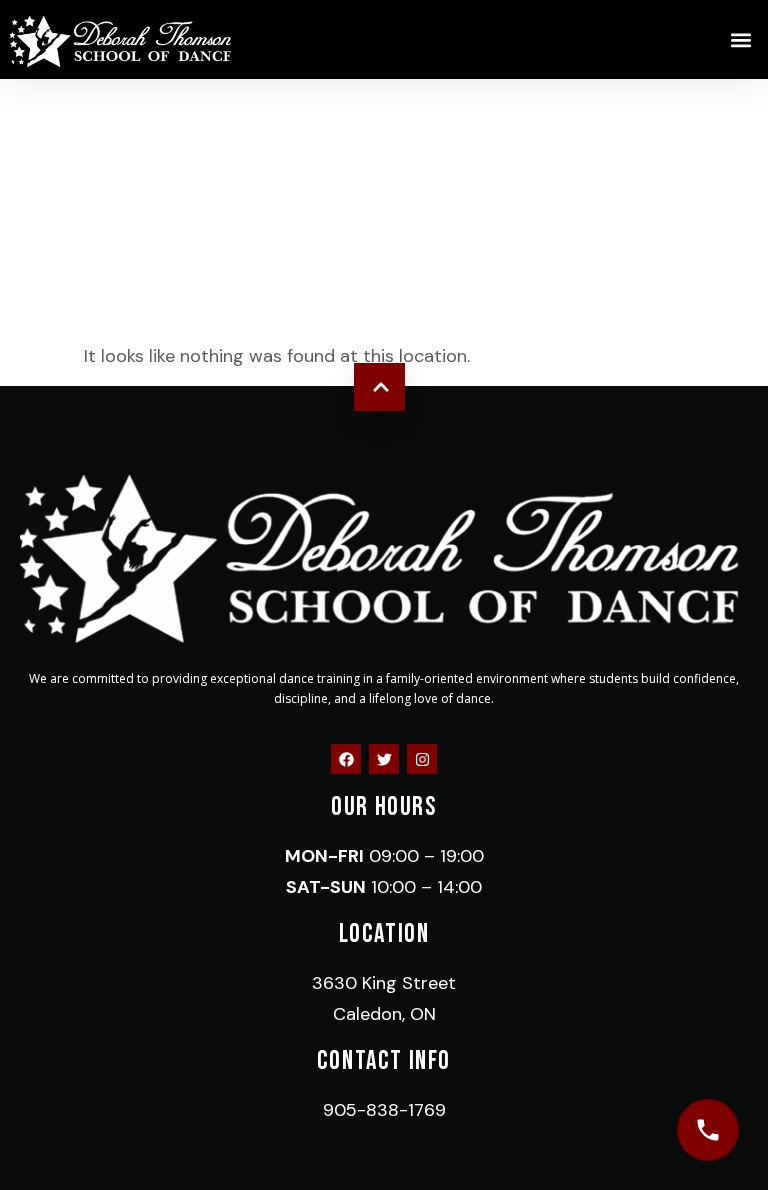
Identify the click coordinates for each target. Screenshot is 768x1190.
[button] (741, 39)
